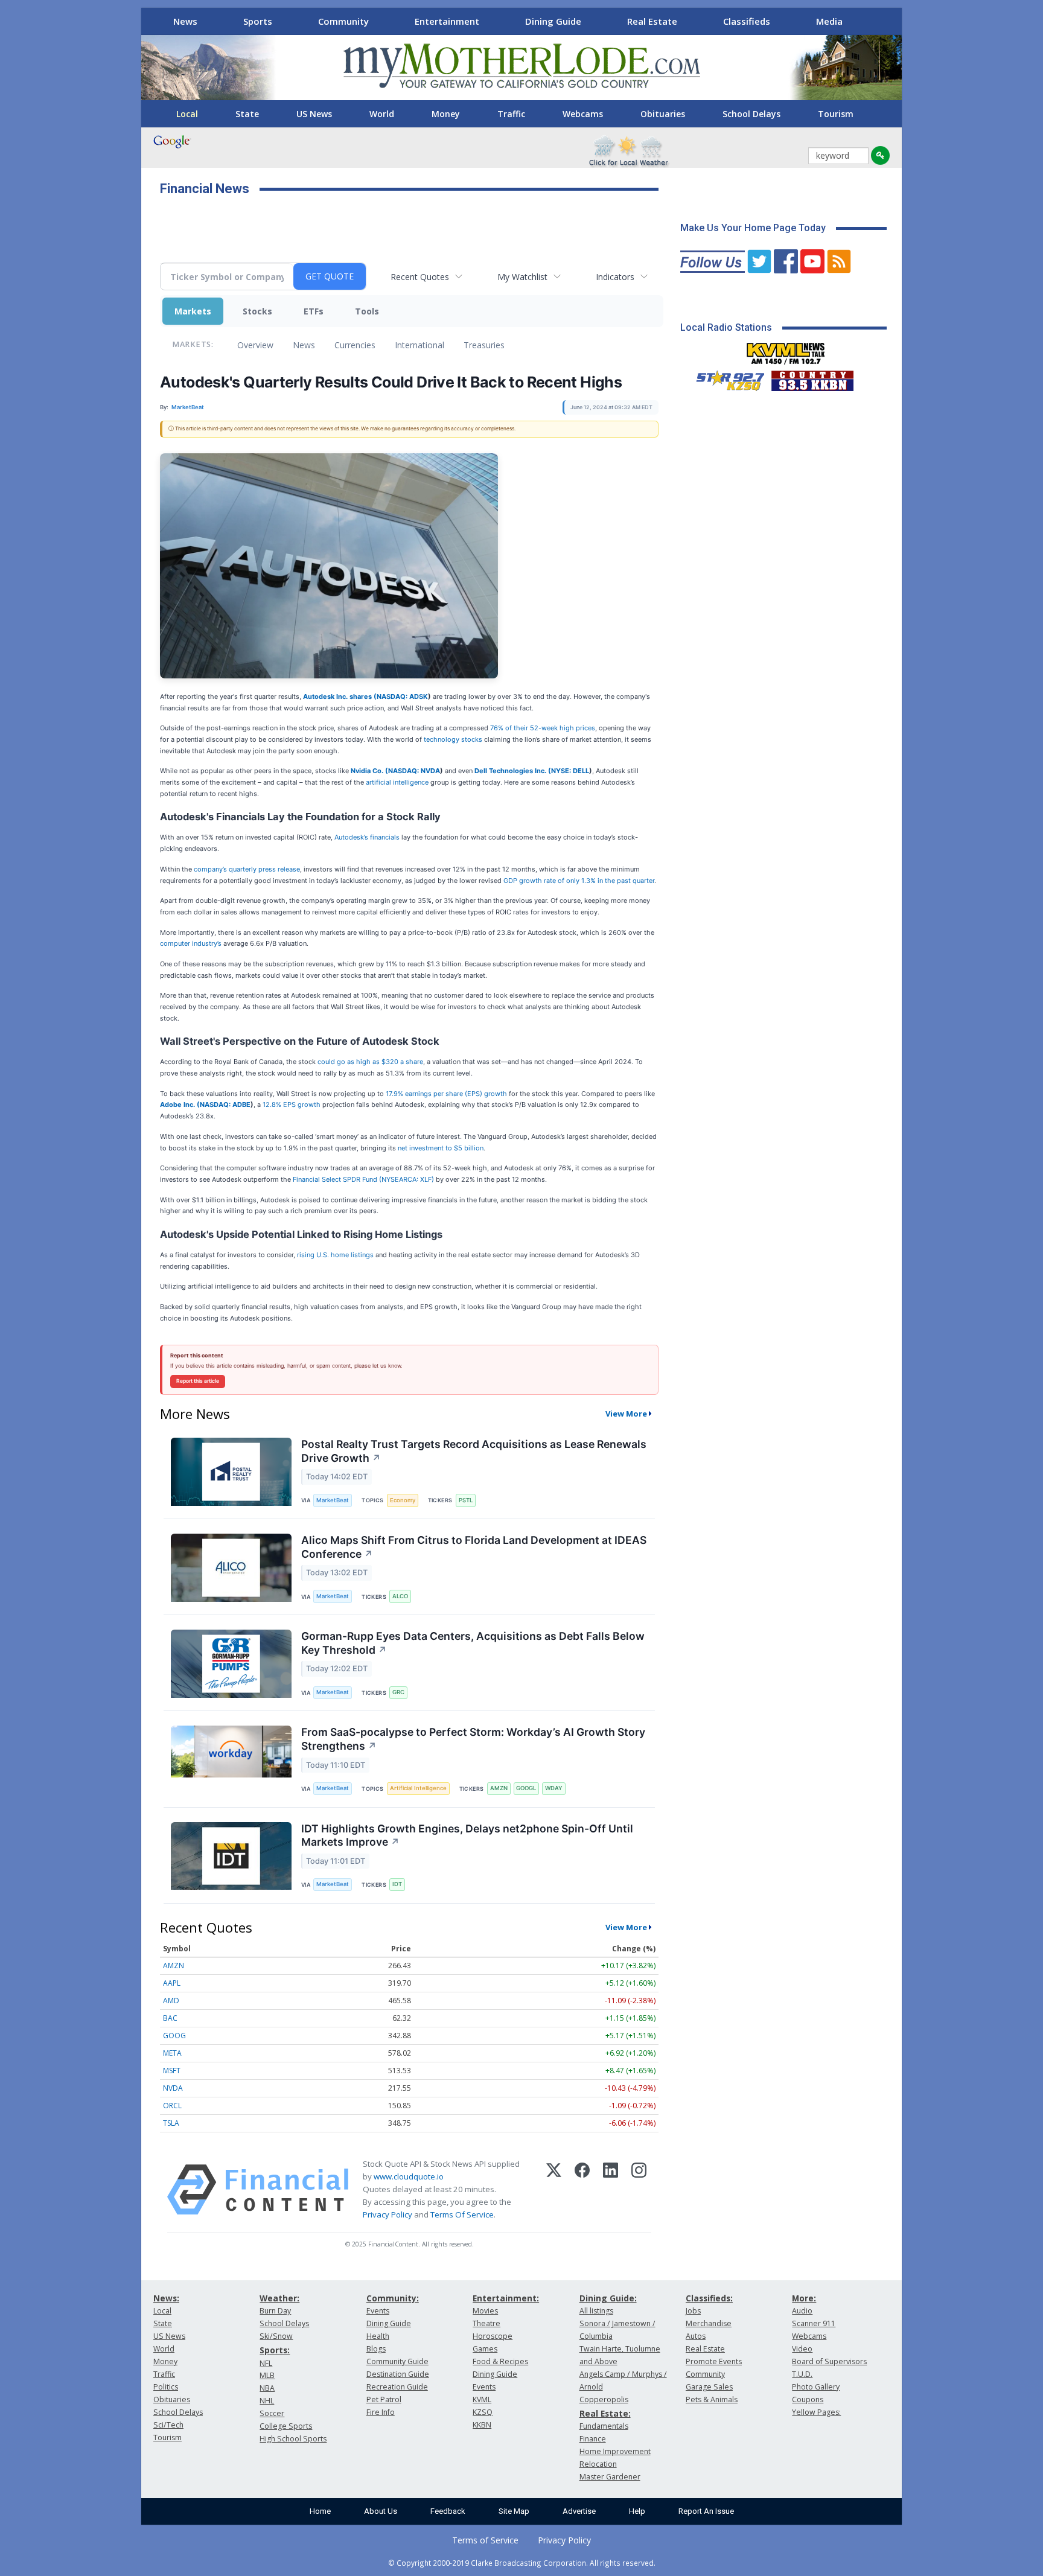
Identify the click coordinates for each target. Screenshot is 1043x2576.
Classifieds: (709, 2298)
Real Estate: (605, 2413)
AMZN (499, 1788)
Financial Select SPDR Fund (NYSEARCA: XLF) (364, 1179)
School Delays (751, 114)
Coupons (808, 2399)
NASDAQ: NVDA (414, 771)
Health (378, 2336)
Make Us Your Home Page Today (753, 228)
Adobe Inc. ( (180, 1105)
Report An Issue (706, 2511)
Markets (193, 311)
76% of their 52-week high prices (543, 728)
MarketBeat (333, 1500)
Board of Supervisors (829, 2361)
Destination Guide (398, 2374)
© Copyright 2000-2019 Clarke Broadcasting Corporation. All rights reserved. (522, 2563)
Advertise (579, 2511)
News (185, 21)
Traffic (511, 114)
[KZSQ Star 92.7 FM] (725, 378)
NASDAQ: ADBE (225, 1105)
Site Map (514, 2511)
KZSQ (483, 2412)
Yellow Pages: (816, 2412)
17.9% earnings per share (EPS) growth (446, 1094)
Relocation (598, 2464)
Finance (593, 2439)
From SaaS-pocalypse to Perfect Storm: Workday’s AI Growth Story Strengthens (473, 1739)
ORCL (172, 2106)
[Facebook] (582, 2190)
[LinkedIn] (611, 2190)
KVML (482, 2399)
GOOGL (526, 1788)
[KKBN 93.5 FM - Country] (812, 378)
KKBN (482, 2425)
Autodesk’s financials (367, 837)
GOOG (174, 2036)
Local (187, 114)
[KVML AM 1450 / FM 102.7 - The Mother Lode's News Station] (786, 350)
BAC (170, 2018)
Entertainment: (506, 2298)
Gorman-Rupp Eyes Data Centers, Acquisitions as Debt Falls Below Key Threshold (473, 1643)
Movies (485, 2311)
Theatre (486, 2323)
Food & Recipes (500, 2361)
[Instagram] (639, 2190)
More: (804, 2298)
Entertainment (447, 21)
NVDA (173, 2088)
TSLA (171, 2123)
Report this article (198, 1381)
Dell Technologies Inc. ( (513, 771)
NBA (267, 2388)
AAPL (172, 1983)
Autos (696, 2336)
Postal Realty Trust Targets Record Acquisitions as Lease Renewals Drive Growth (474, 1451)
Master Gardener (610, 2477)
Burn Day (275, 2311)
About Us (381, 2511)
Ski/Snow (276, 2336)
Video (802, 2349)
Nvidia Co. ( (369, 771)
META (172, 2053)
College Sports (286, 2426)
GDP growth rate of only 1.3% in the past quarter (579, 881)
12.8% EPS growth (292, 1105)
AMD (171, 2001)
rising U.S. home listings (336, 1255)
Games (485, 2349)
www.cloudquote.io (409, 2176)
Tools (367, 311)
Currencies (355, 345)
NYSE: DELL (570, 771)
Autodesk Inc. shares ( (340, 697)
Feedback (448, 2511)
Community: (393, 2298)
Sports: (275, 2350)
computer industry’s (191, 943)
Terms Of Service (462, 2214)
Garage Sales (709, 2387)
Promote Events (714, 2361)
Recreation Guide (397, 2387)
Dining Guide (553, 21)
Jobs (693, 2311)
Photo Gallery (816, 2387)
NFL (266, 2363)
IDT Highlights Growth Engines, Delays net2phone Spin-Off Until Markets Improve (467, 1835)
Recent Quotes (420, 277)
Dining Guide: (608, 2298)
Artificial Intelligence (418, 1788)
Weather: (279, 2298)
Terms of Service (485, 2540)
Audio (802, 2311)
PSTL (466, 1500)
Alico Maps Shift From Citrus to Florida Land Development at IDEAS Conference (474, 1547)
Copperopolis (604, 2399)
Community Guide (397, 2361)
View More (626, 1414)
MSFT (172, 2071)
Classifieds (747, 21)
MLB (267, 2375)
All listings (596, 2311)
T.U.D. (802, 2374)
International (419, 345)
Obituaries (663, 114)
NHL (267, 2401)
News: (166, 2298)
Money (446, 114)
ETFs (314, 311)
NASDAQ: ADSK (402, 697)
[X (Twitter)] (554, 2190)
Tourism (836, 114)
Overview (255, 345)
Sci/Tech (168, 2425)
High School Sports (293, 2439)
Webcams (583, 114)
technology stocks (453, 739)
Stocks (257, 311)
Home (320, 2511)
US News (314, 114)
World (382, 114)
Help (637, 2511)
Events (378, 2311)
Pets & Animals (712, 2399)
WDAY (554, 1788)
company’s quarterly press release (247, 869)
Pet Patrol (384, 2399)
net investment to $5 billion (441, 1148)
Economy (403, 1500)
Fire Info (381, 2412)
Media (829, 21)
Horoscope (493, 2336)
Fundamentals (604, 2426)
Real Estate (652, 21)
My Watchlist (522, 277)
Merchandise (709, 2323)
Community (343, 21)
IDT (397, 1884)
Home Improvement (615, 2451)
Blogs (376, 2349)
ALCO (400, 1596)
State (247, 114)
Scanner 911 (814, 2323)
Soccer (272, 2413)
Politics (166, 2387)
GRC (398, 1692)
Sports (258, 21)
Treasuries (484, 345)
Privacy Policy (388, 2214)
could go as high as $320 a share (370, 1062)
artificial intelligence (397, 782)
